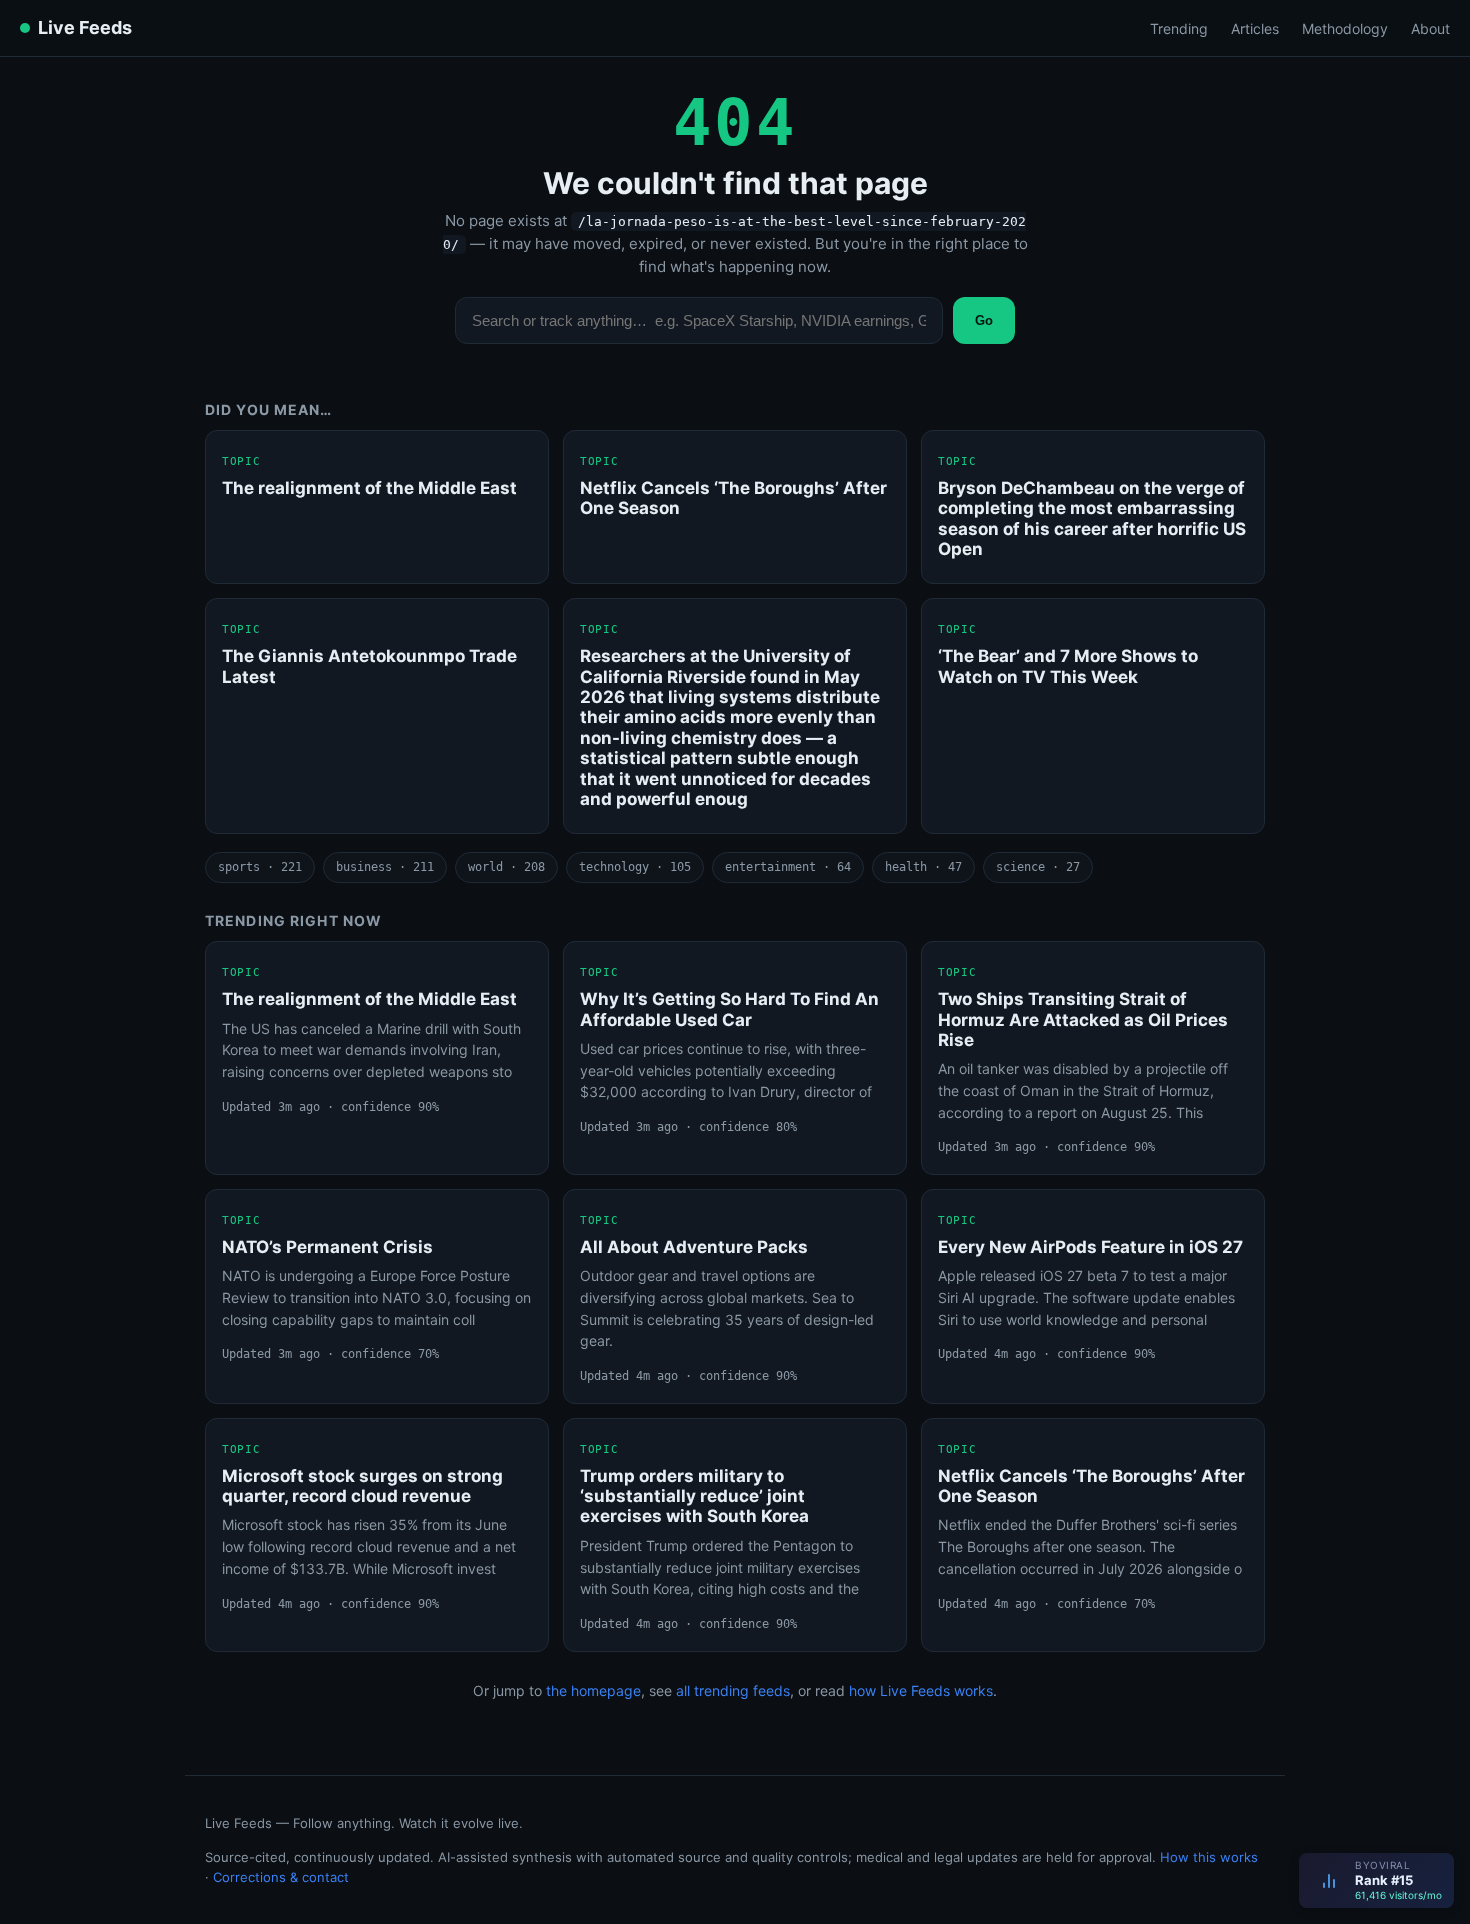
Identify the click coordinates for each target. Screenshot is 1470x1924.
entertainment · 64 (788, 867)
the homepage (593, 1690)
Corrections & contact (281, 1877)
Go (984, 320)
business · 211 (385, 867)
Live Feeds (85, 27)
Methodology (1345, 28)
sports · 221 (260, 867)
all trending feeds (733, 1690)
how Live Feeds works (921, 1690)
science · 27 (1038, 867)
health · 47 (923, 867)
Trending (1179, 28)
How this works (1209, 1857)
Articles (1255, 28)
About (1430, 28)
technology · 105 (635, 867)
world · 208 (506, 867)
